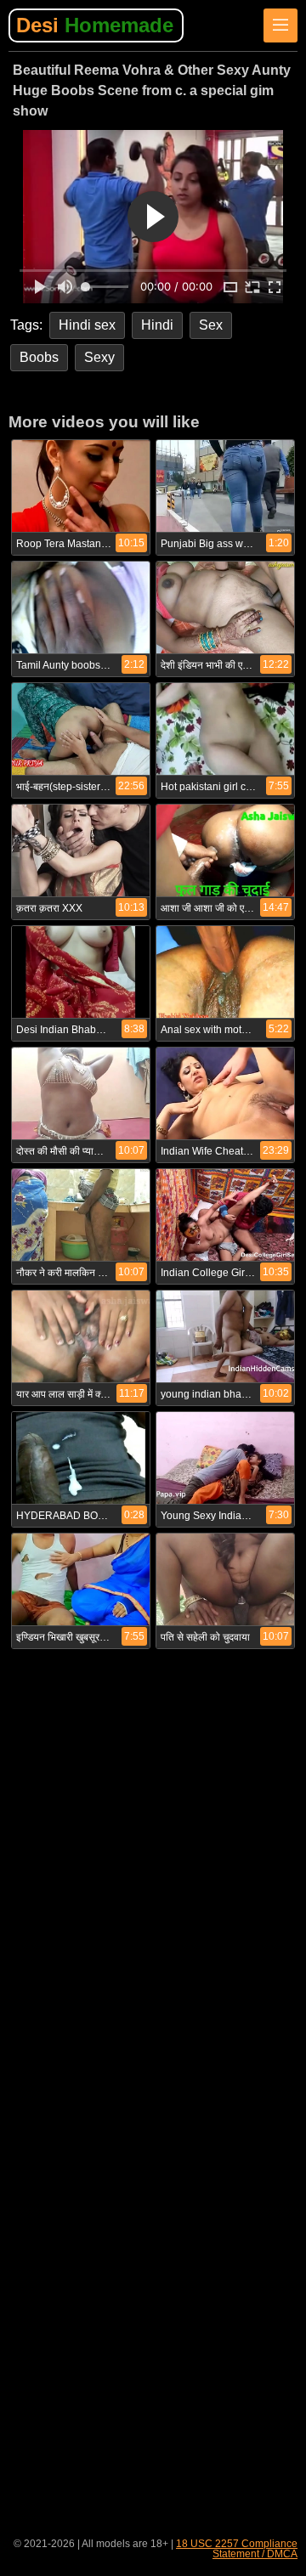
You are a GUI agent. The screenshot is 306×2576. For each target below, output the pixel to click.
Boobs (39, 357)
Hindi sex (87, 325)
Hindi (157, 325)
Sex (211, 325)
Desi (95, 25)
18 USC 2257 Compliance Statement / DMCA (237, 2549)
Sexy (99, 357)
